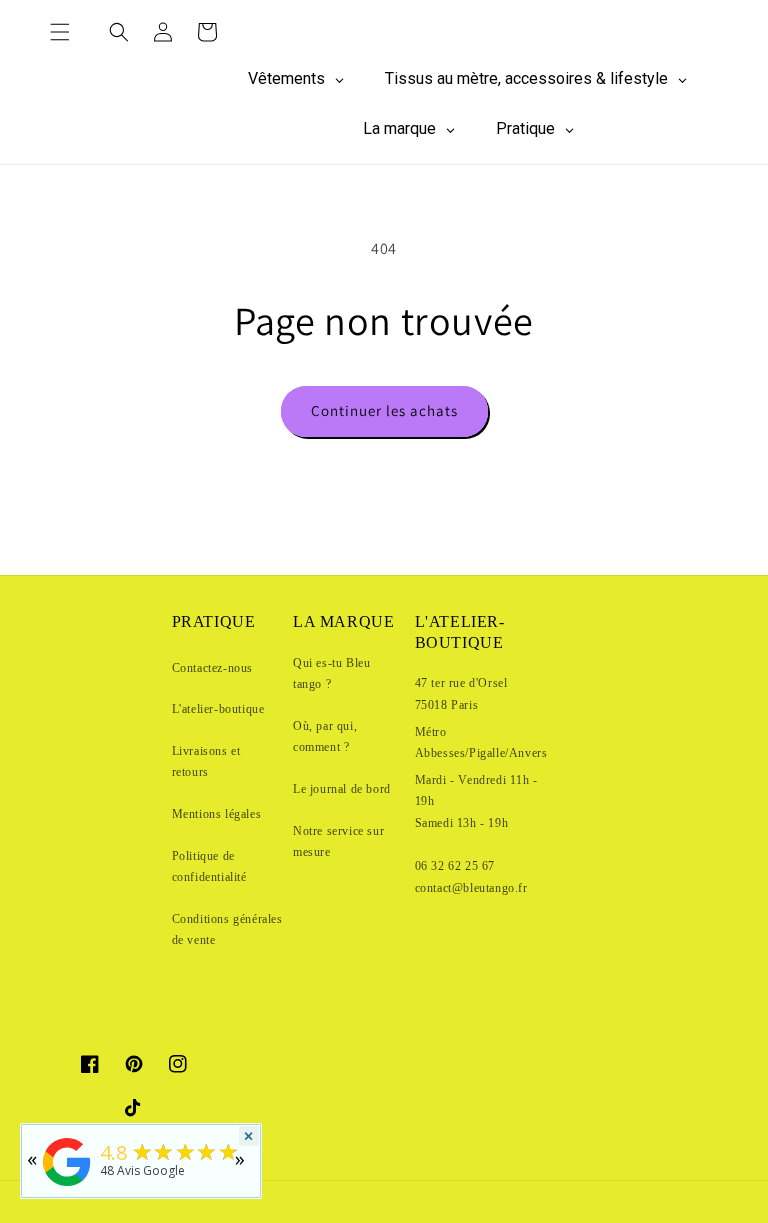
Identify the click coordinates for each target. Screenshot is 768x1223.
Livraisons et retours (206, 762)
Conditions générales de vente (227, 930)
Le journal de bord (342, 789)
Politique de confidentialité (209, 867)
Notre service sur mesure (338, 842)
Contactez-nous (212, 668)
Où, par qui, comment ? (325, 737)
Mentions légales (217, 814)
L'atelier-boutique (218, 709)
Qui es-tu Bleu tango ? (331, 674)
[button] (60, 32)
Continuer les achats (384, 410)
